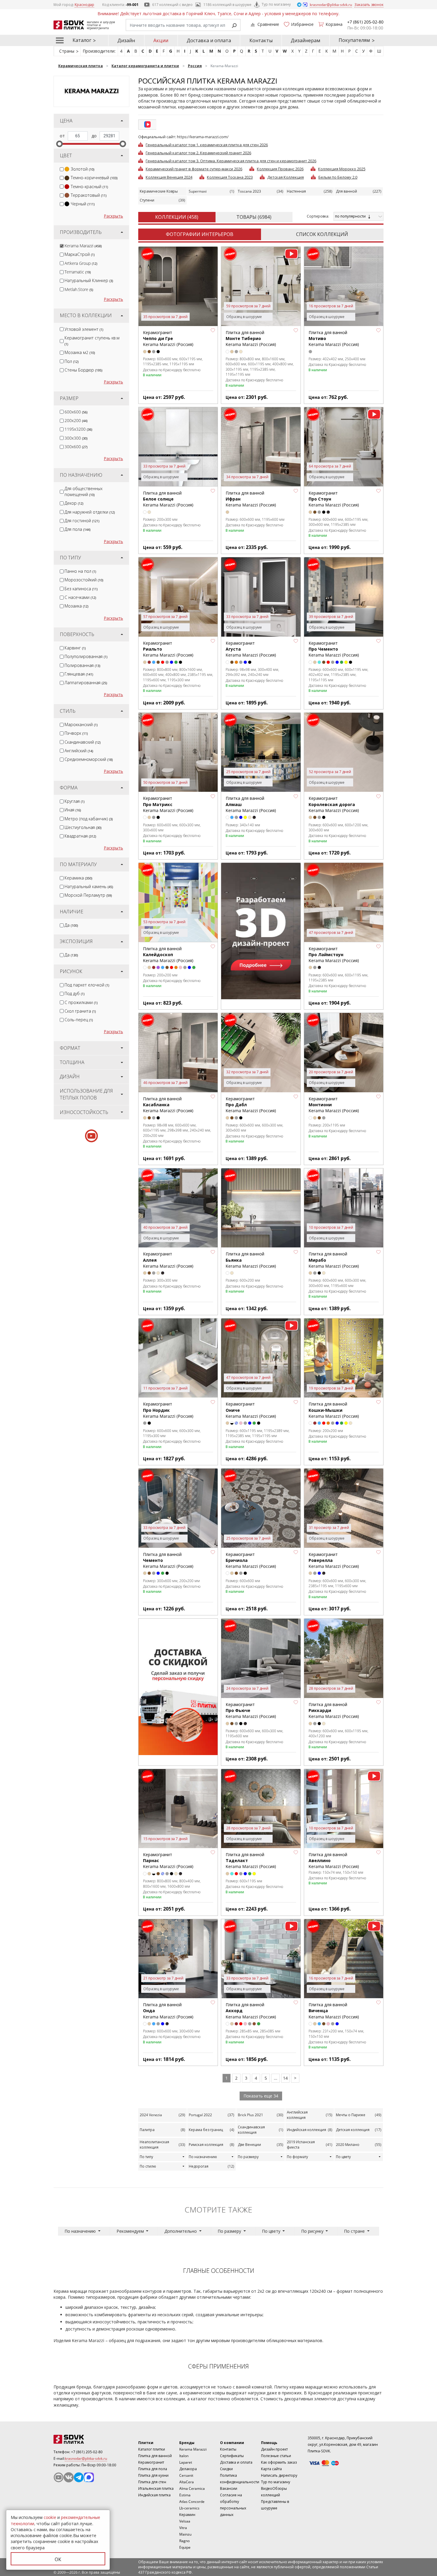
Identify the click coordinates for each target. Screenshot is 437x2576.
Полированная (82, 665)
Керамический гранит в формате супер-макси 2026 (194, 169)
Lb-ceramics (189, 2508)
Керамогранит (151, 2462)
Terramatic (78, 272)
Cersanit (186, 2475)
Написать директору (279, 2475)
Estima (185, 2495)
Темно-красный (89, 187)
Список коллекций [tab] (322, 234)
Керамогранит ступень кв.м (92, 341)
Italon (184, 2456)
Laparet (186, 2462)
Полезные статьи (276, 2456)
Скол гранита (80, 1011)
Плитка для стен (152, 2482)
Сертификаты (232, 2456)
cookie (50, 2517)
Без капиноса (81, 589)
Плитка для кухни (153, 2475)
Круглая (74, 801)
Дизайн (126, 40)
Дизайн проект (274, 2449)
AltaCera (187, 2482)
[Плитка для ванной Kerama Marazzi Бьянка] (261, 1208)
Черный (83, 204)
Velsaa (185, 2521)
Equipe (185, 2547)
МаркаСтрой (80, 254)
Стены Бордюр (83, 370)
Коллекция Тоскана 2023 (230, 177)
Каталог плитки (152, 2449)
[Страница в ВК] (69, 2477)
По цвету (343, 2157)
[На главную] (86, 2439)
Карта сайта (271, 2469)
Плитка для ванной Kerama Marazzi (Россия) (251, 339)
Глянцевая (79, 674)
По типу (146, 2157)
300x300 (76, 438)
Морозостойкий (84, 580)
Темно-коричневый (94, 178)
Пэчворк (76, 733)
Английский (79, 751)
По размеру (248, 2157)
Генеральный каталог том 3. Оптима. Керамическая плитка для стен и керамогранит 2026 (231, 160)
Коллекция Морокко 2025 (342, 169)
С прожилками (81, 1002)
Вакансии (229, 2488)
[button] (213, 331)
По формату (297, 2157)
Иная (73, 810)
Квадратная (80, 836)
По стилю (148, 2166)
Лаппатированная (86, 683)
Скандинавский (82, 742)
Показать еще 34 (261, 2096)
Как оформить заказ (279, 2462)
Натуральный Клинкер (89, 280)
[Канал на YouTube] (59, 2477)
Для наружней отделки (90, 512)
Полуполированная (86, 656)
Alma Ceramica (192, 2488)
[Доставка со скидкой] (178, 1687)
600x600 (76, 412)
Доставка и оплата (209, 40)
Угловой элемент (84, 329)
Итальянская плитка (156, 2488)
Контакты (261, 40)
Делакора (188, 2469)
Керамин (187, 2515)
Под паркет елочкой (87, 985)
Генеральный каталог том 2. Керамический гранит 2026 (198, 152)
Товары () (254, 217)
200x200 (76, 420)
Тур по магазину (276, 4)
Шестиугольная (83, 827)
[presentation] (62, 169)
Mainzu (185, 2534)
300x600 (76, 447)
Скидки (226, 2469)
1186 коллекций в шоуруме (227, 5)
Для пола (77, 529)
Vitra (183, 2528)
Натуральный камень (89, 886)
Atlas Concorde (192, 2502)
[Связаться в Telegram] (300, 4)
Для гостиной (82, 521)
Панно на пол (80, 571)
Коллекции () (177, 217)
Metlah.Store (79, 289)
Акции (161, 40)
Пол (71, 361)
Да (71, 925)
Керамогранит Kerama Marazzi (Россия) (168, 339)
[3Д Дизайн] (261, 931)
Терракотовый (89, 195)
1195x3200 (78, 429)
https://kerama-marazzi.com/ (203, 137)
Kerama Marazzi (83, 246)
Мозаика (76, 606)
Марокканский (81, 724)
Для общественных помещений (84, 491)
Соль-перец (79, 1020)
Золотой (82, 169)
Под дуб (74, 993)
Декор (74, 503)
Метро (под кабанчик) (89, 819)
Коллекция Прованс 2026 (280, 169)
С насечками (80, 597)
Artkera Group (81, 263)
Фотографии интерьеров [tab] (200, 234)
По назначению (203, 2157)
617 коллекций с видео (172, 5)
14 (285, 2078)
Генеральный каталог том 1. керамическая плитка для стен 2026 (207, 144)
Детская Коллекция (286, 177)
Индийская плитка (154, 2495)
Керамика (78, 878)
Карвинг (75, 648)
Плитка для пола (153, 2469)
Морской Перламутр (88, 895)
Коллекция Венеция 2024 (169, 177)
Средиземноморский (89, 759)
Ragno (184, 2541)
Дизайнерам (305, 40)
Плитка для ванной (155, 2456)
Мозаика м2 (80, 352)
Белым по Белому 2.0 (338, 177)
